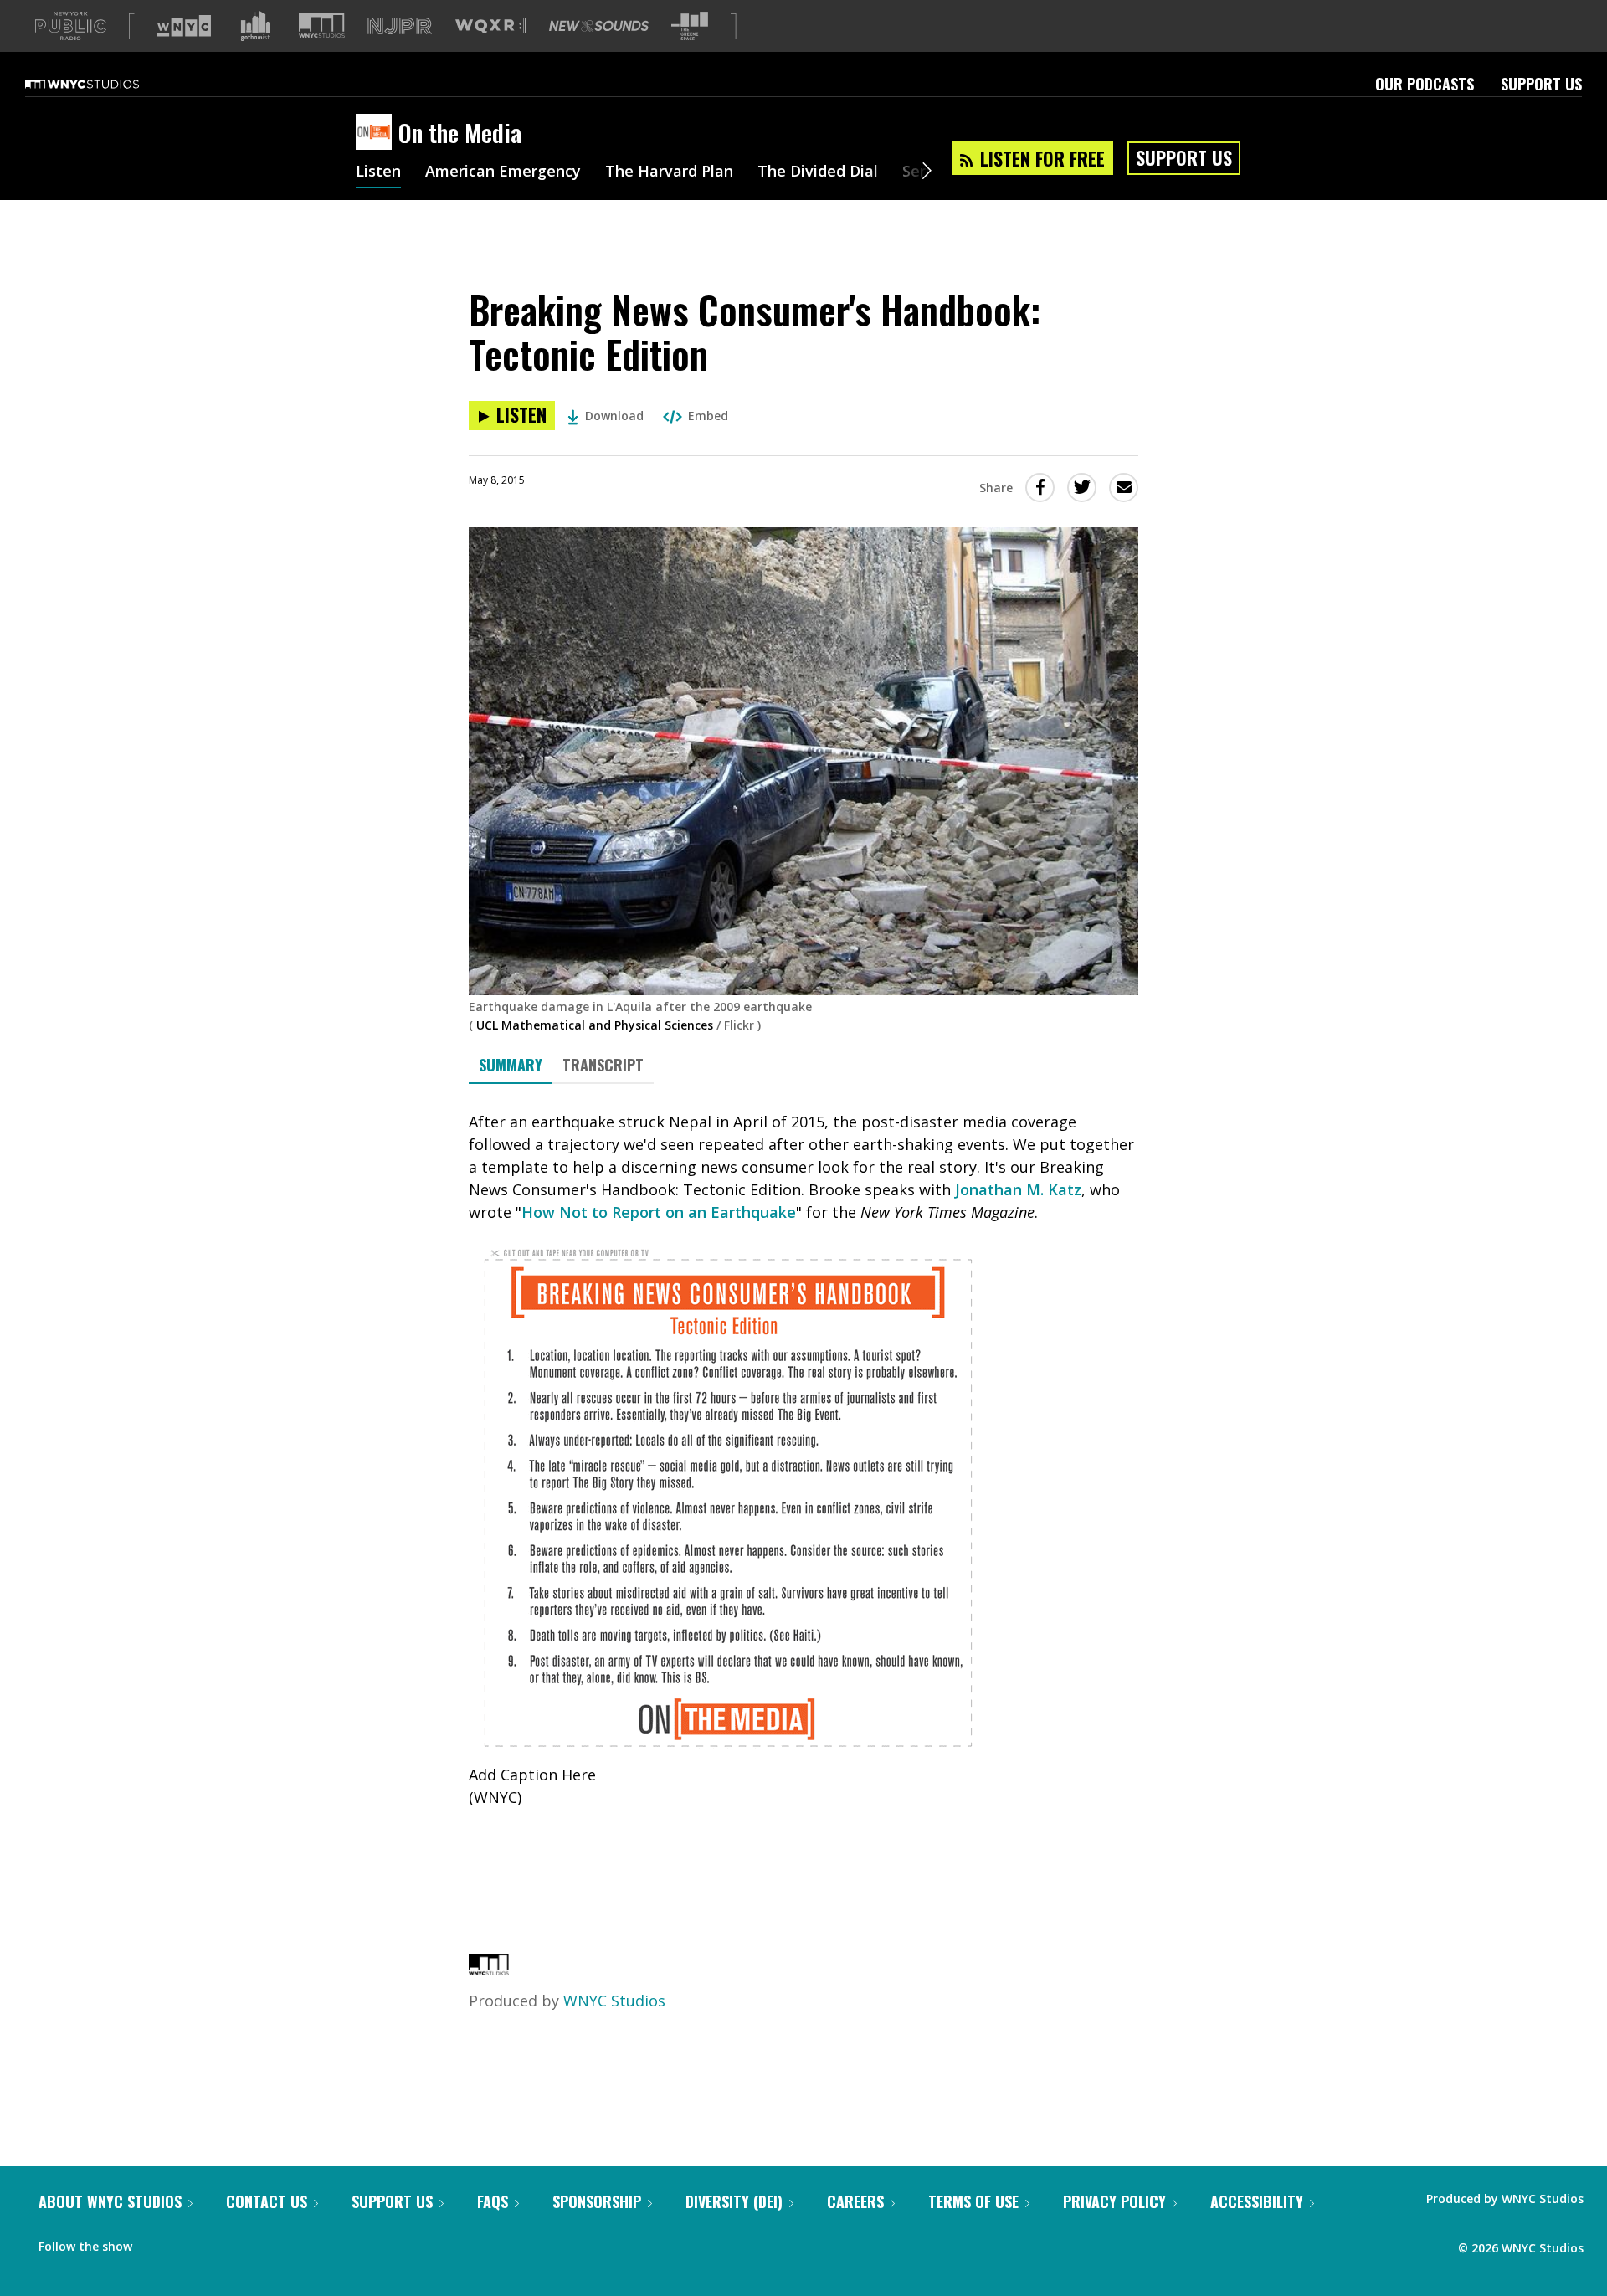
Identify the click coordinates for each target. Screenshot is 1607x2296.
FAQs (493, 2201)
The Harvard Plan (669, 172)
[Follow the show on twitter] (189, 2242)
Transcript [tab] (603, 1065)
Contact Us (267, 2201)
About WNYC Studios (110, 2201)
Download (614, 416)
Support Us (1541, 84)
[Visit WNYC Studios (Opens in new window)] (322, 26)
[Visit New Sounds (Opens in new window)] (599, 26)
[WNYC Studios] (489, 1970)
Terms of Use (973, 2201)
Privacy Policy (1114, 2201)
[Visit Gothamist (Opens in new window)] (255, 26)
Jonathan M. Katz (1018, 1189)
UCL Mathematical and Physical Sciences (595, 1025)
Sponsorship (597, 2201)
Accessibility (1257, 2201)
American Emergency (503, 172)
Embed (708, 416)
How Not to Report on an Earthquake (659, 1212)
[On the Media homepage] (377, 133)
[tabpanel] (803, 1479)
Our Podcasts (1425, 84)
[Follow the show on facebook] (157, 2242)
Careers (855, 2201)
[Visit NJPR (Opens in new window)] (400, 26)
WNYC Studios (614, 2001)
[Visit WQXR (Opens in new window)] (491, 26)
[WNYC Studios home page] (103, 84)
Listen (378, 172)
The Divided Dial (818, 172)
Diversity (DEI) (734, 2201)
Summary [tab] (511, 1065)
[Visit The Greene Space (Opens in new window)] (690, 26)
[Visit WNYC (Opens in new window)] (184, 26)
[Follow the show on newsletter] (221, 2242)
